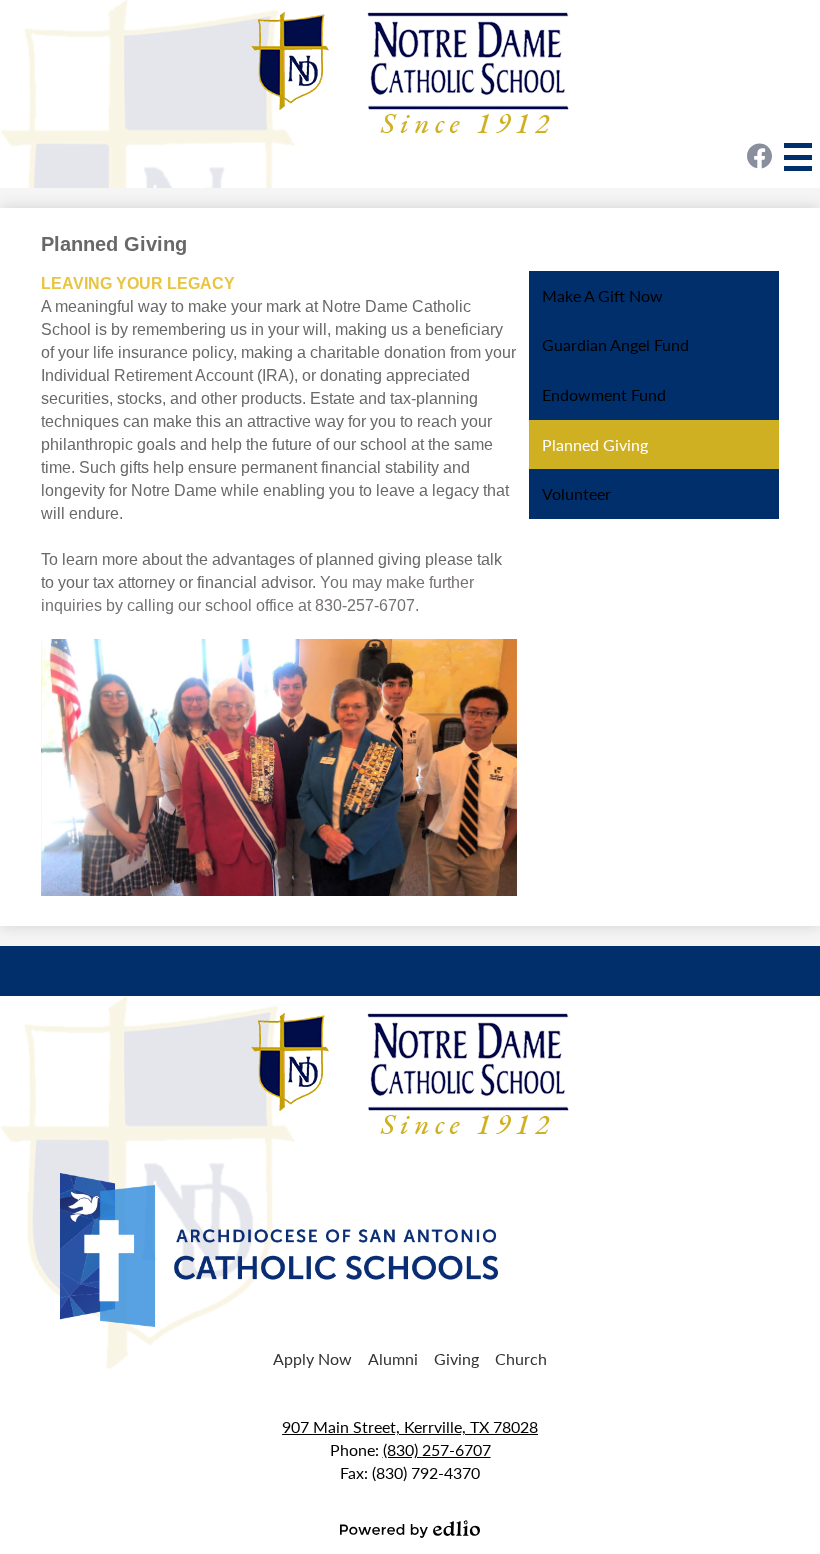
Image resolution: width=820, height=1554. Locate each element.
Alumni (393, 1358)
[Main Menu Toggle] (798, 157)
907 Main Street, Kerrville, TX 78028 (410, 1426)
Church (521, 1358)
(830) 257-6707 (437, 1449)
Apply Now (312, 1358)
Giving (456, 1358)
